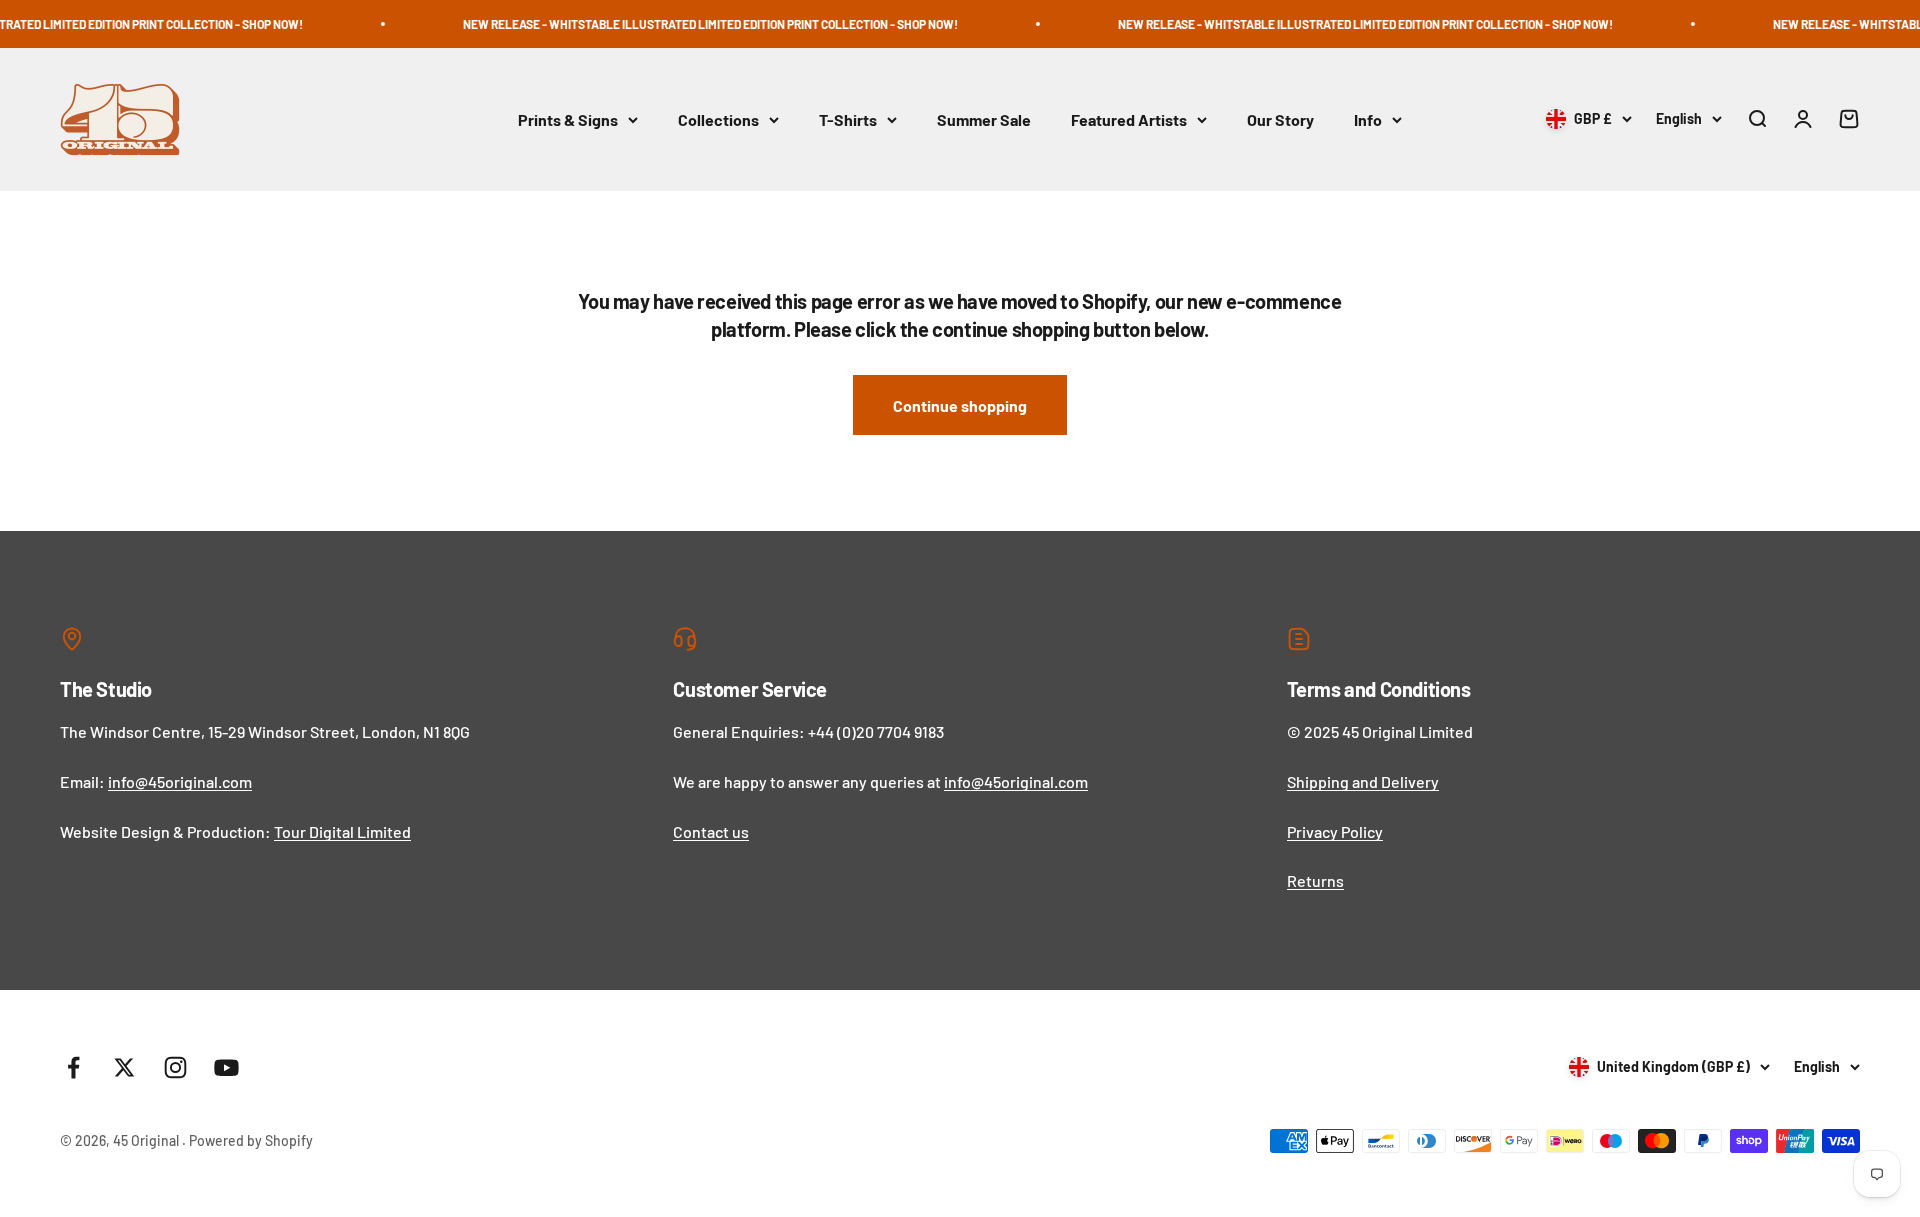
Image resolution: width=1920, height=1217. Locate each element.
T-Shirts (848, 119)
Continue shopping (960, 405)
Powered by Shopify (251, 1140)
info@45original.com (180, 781)
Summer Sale (984, 119)
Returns (1315, 880)
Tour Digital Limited (342, 831)
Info (1368, 119)
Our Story (1280, 119)
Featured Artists (1129, 119)
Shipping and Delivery (1363, 781)
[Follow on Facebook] (73, 1067)
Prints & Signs (568, 119)
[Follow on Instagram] (175, 1067)
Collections (718, 119)
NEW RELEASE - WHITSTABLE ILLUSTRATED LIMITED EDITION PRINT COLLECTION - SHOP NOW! (680, 24)
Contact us (711, 831)
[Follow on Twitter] (124, 1067)
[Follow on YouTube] (226, 1067)
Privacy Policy (1335, 831)
